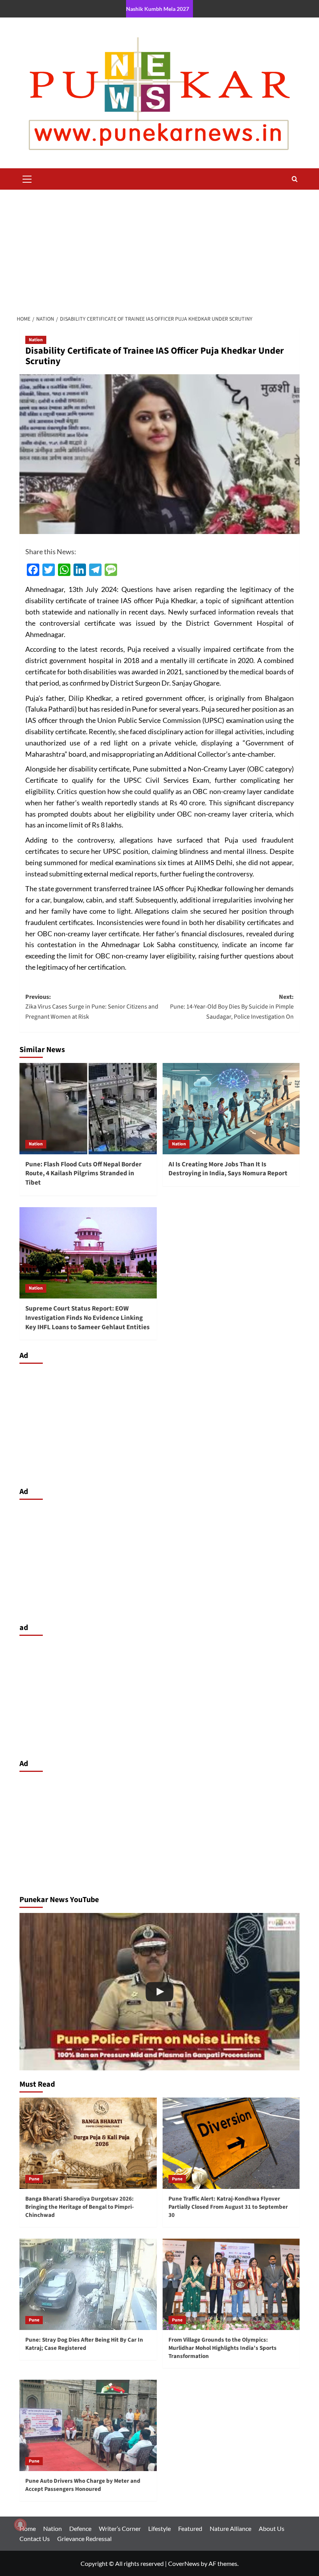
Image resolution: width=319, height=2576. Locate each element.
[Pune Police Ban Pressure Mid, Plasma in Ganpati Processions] (159, 1992)
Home (28, 2528)
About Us (272, 2528)
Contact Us (35, 2538)
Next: (232, 1007)
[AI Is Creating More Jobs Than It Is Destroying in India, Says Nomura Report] (231, 1109)
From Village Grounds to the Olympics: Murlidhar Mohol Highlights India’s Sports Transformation (223, 2348)
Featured (190, 2528)
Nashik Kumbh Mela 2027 (158, 9)
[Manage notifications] (20, 2525)
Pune (34, 2179)
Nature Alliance (230, 2528)
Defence (80, 2528)
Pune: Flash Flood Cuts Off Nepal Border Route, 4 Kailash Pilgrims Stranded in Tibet (83, 1174)
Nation (36, 340)
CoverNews (184, 2563)
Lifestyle (159, 2528)
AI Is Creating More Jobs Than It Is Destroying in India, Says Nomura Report (228, 1169)
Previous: (92, 1007)
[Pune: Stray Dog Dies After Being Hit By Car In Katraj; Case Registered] (88, 2284)
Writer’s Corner (120, 2528)
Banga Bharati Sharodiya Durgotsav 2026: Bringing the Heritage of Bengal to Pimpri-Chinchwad (80, 2207)
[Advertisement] (159, 248)
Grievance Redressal (84, 2538)
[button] (27, 178)
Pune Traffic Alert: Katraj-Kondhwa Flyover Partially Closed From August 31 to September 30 (228, 2207)
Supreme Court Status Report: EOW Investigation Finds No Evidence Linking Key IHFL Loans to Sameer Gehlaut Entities (88, 1318)
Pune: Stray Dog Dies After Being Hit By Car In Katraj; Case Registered (84, 2344)
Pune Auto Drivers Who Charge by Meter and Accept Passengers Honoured (83, 2485)
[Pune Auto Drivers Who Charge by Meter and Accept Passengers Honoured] (88, 2425)
